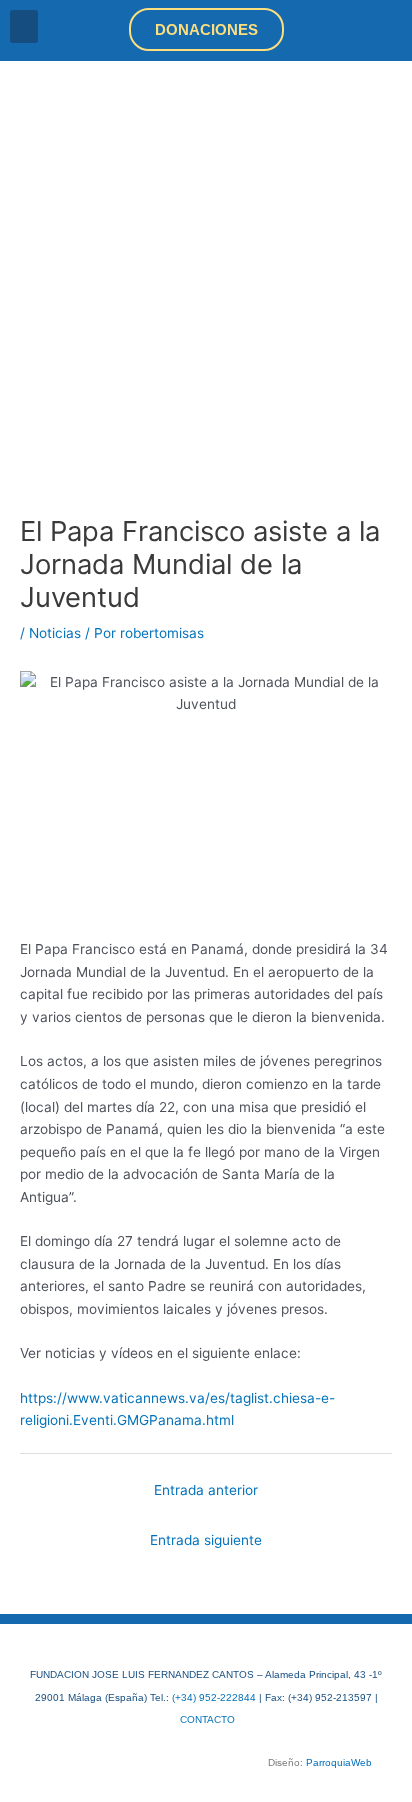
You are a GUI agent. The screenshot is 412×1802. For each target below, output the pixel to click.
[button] (24, 26)
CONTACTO (207, 1719)
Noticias (55, 633)
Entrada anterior (206, 1490)
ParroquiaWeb (339, 1762)
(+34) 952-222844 (214, 1697)
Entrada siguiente (206, 1540)
